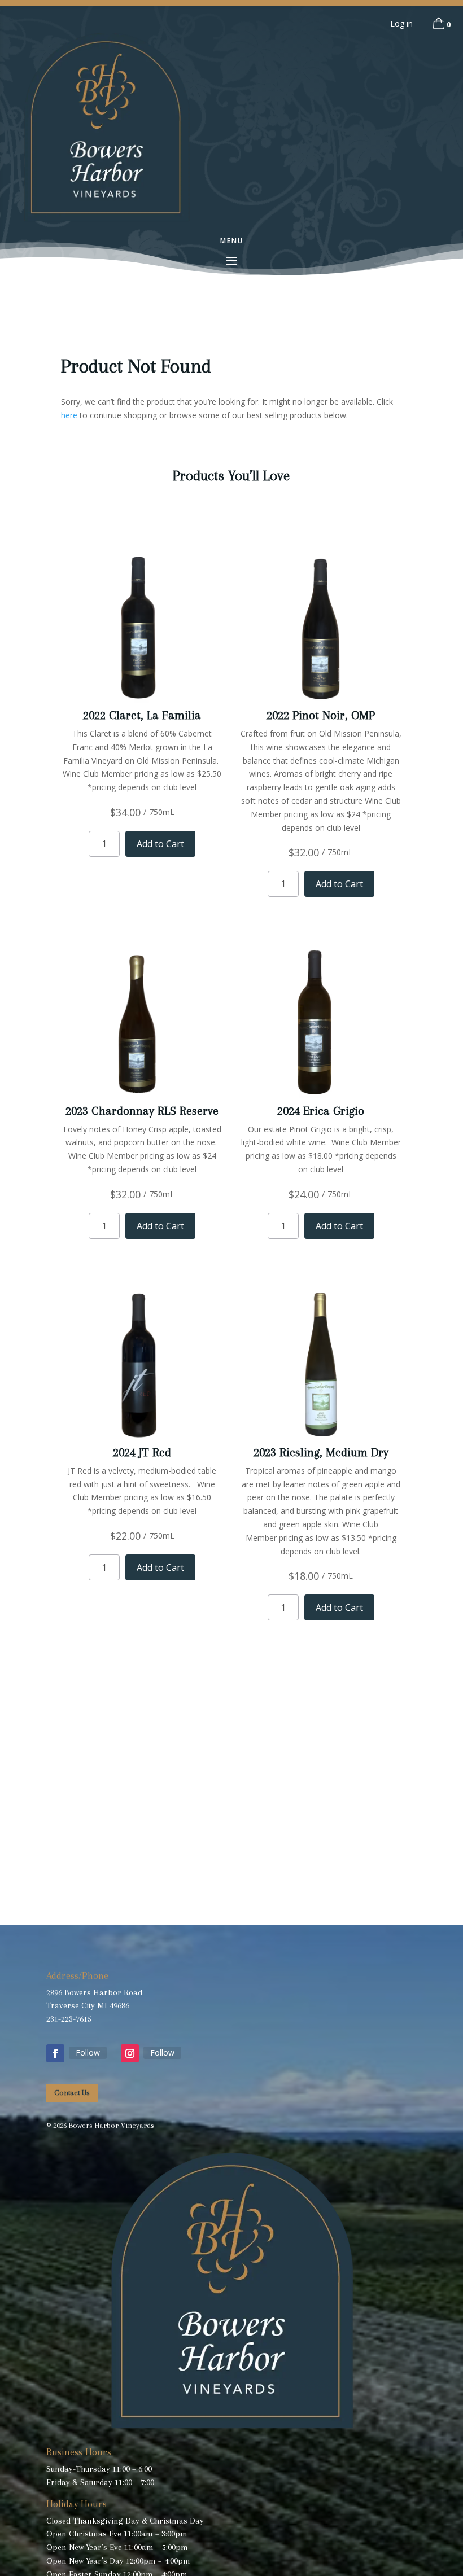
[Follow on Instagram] (130, 2053)
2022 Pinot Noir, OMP (321, 715)
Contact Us (72, 2093)
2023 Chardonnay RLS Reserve (142, 1111)
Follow (88, 2053)
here (69, 415)
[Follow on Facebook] (55, 2053)
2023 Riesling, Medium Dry (321, 1452)
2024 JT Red (142, 1452)
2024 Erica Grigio (321, 1111)
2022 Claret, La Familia (142, 715)
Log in (401, 23)
